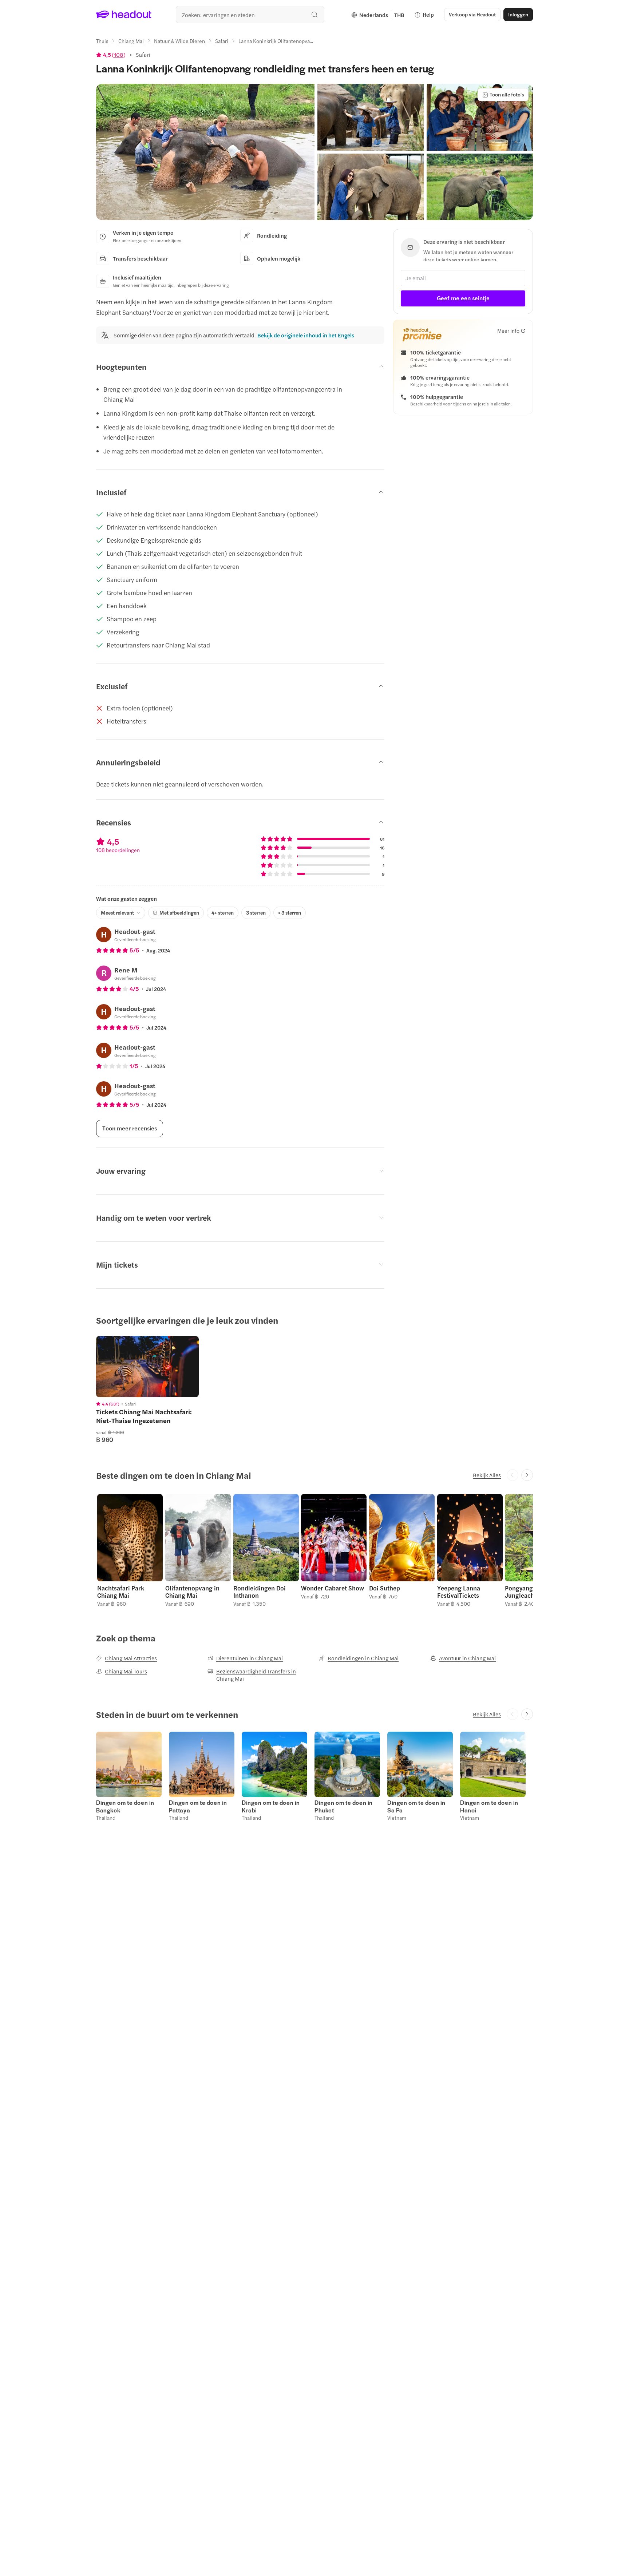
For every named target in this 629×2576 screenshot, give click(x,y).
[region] (147, 1367)
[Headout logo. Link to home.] (124, 15)
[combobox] (250, 15)
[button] (205, 152)
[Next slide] (527, 1475)
